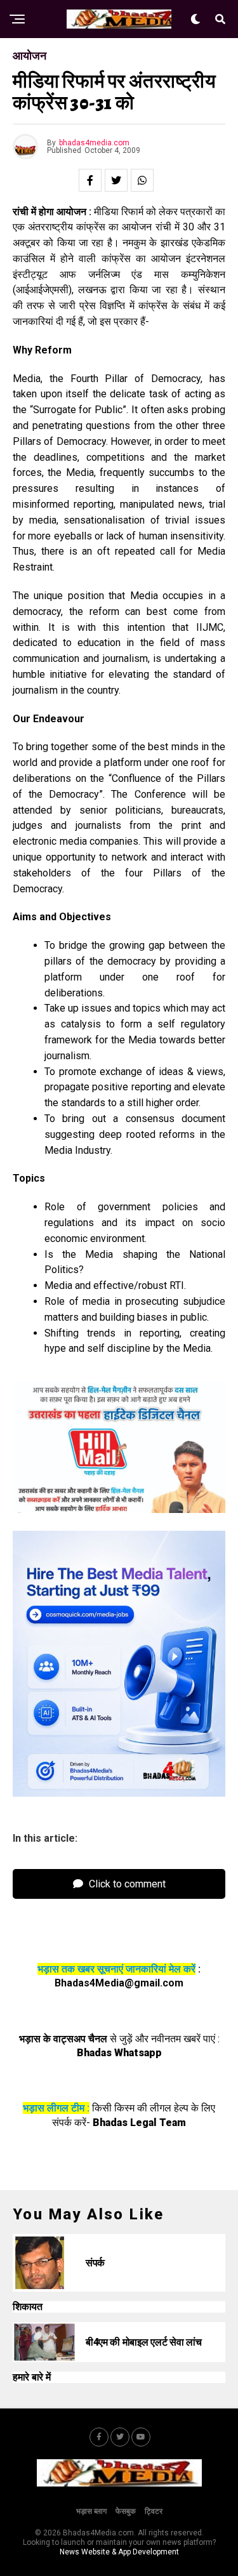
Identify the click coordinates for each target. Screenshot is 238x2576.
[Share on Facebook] (90, 180)
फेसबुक (126, 2511)
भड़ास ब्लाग (91, 2511)
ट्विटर (154, 2511)
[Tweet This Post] (116, 180)
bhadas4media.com (94, 143)
